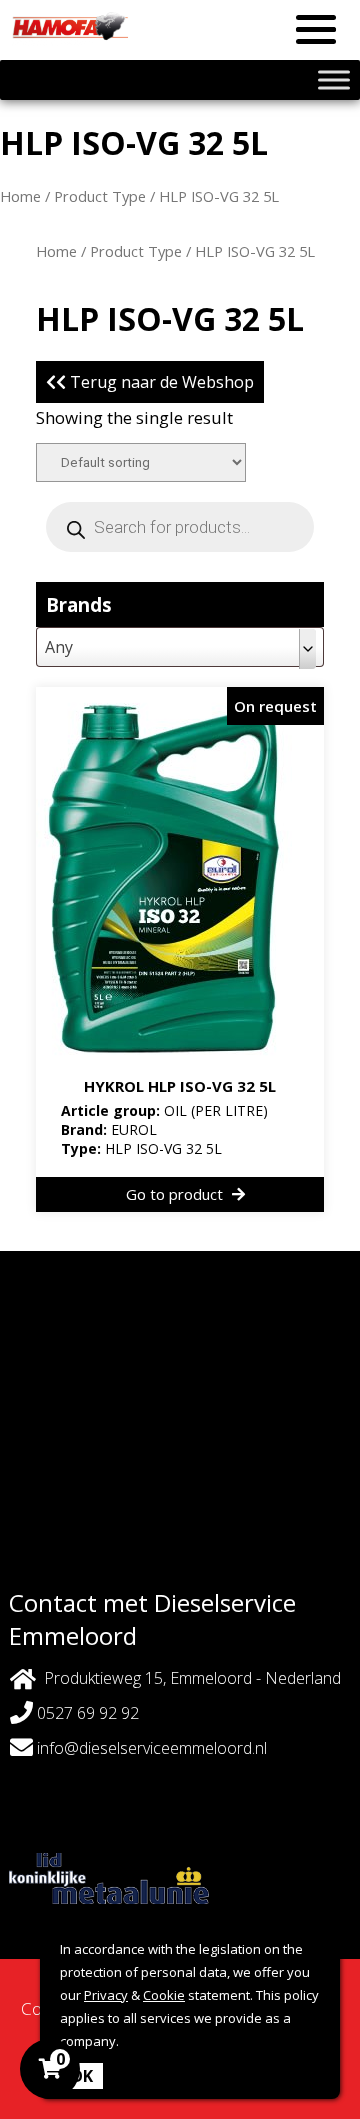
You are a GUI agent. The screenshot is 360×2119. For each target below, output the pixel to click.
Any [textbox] (59, 647)
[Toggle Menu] (334, 79)
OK (81, 2076)
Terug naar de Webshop (160, 382)
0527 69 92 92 (86, 1713)
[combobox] (180, 647)
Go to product (176, 1194)
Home (20, 196)
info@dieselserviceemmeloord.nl (152, 1748)
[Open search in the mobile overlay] (180, 527)
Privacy (106, 1995)
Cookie (164, 1995)
